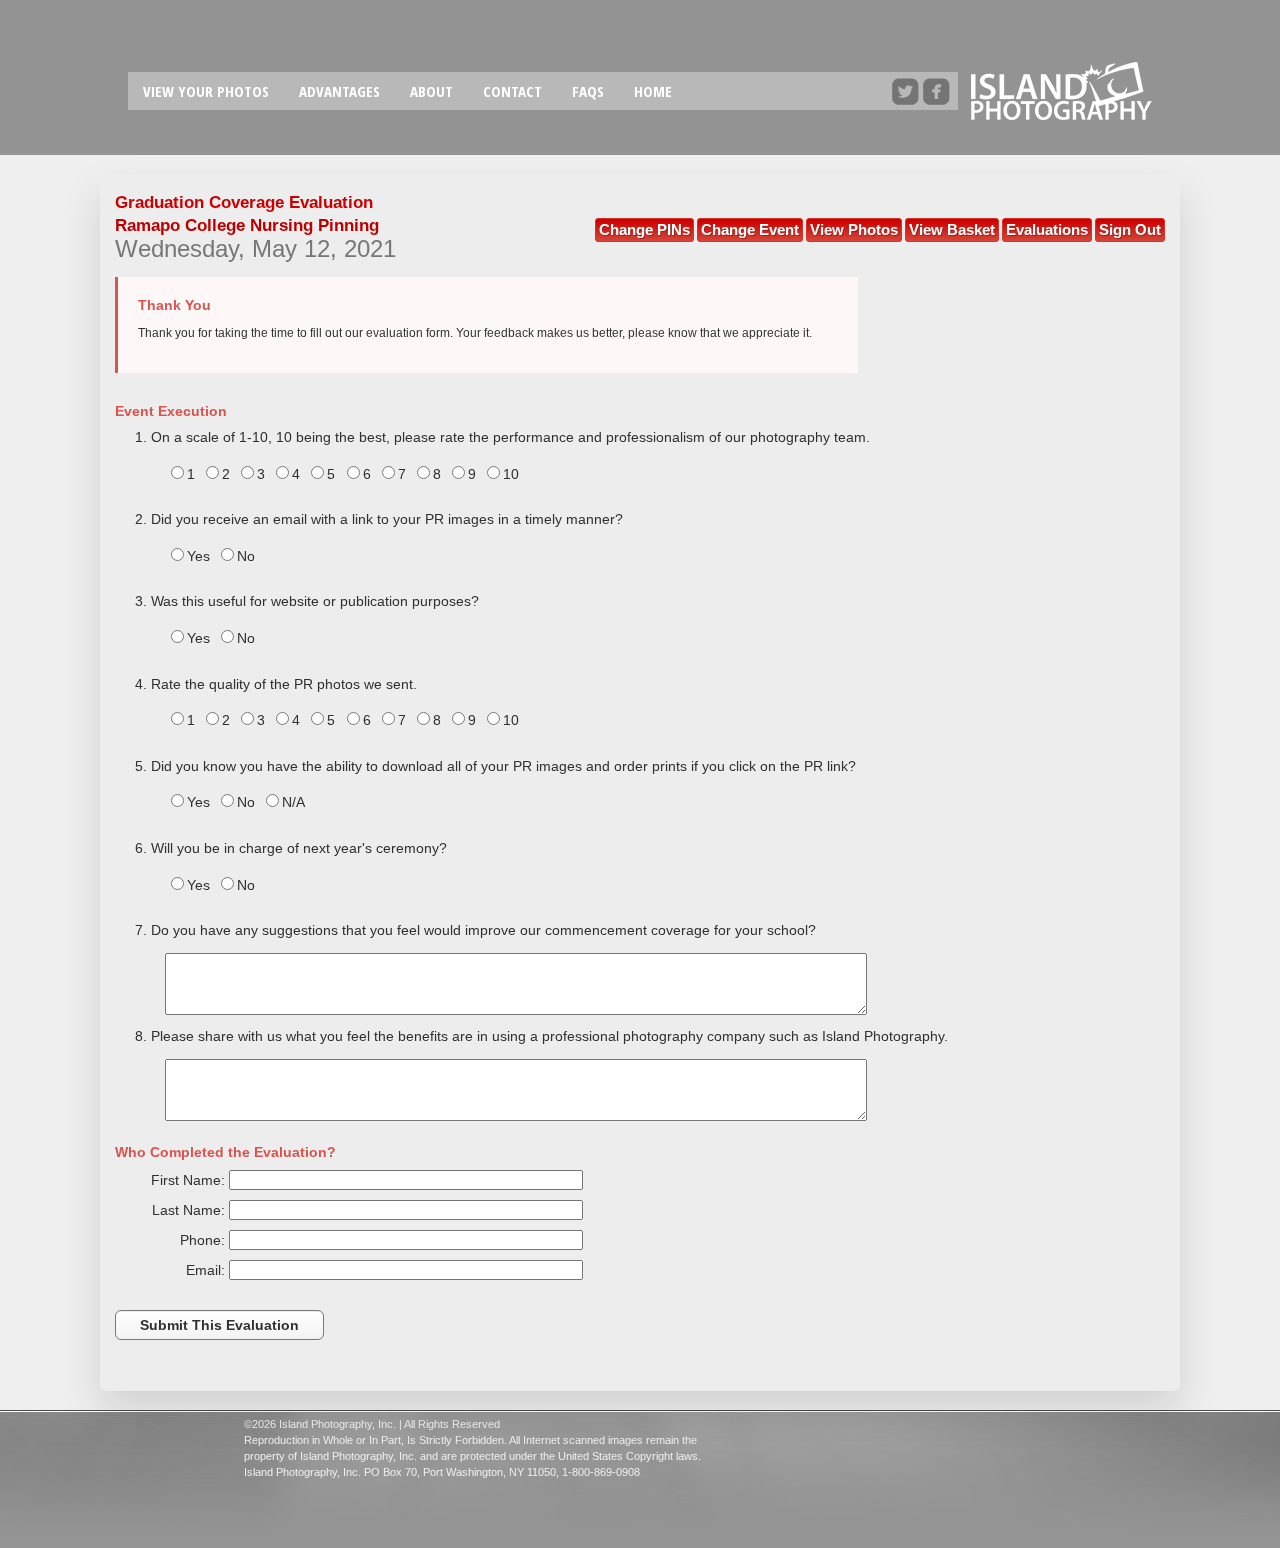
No (246, 556)
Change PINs (644, 229)
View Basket (952, 229)
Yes (198, 556)
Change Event (750, 229)
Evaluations (1047, 229)
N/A (293, 802)
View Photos (854, 229)
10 (511, 474)
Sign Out (1130, 229)
